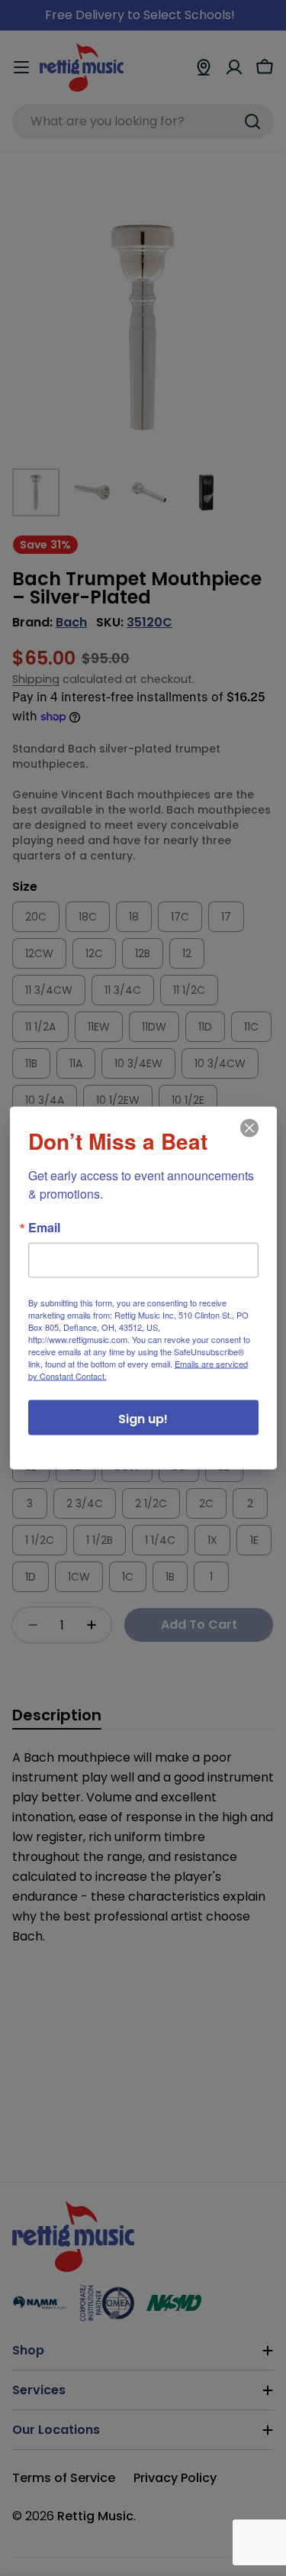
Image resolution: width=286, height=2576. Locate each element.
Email (44, 1228)
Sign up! (143, 1419)
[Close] (248, 1139)
